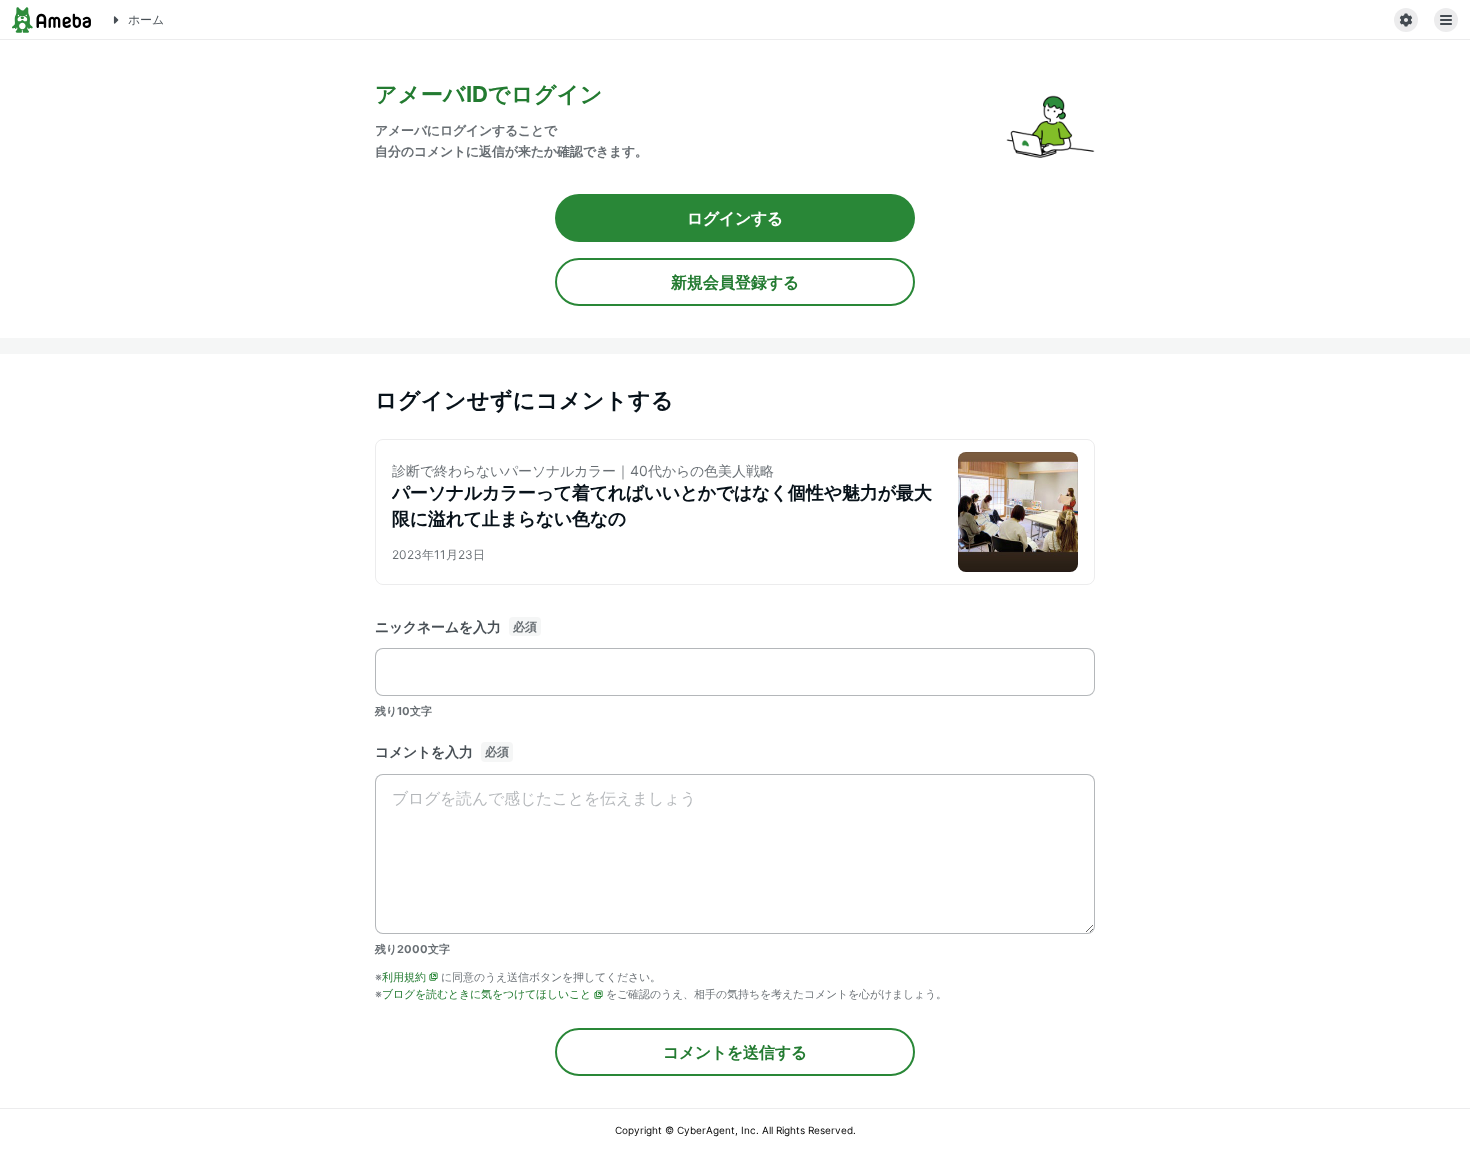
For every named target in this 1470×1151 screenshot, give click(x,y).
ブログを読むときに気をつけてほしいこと (486, 994)
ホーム (146, 19)
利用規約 (404, 977)
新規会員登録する (735, 282)
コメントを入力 (424, 751)
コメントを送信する (735, 1052)
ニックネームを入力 (438, 626)
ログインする (735, 218)
